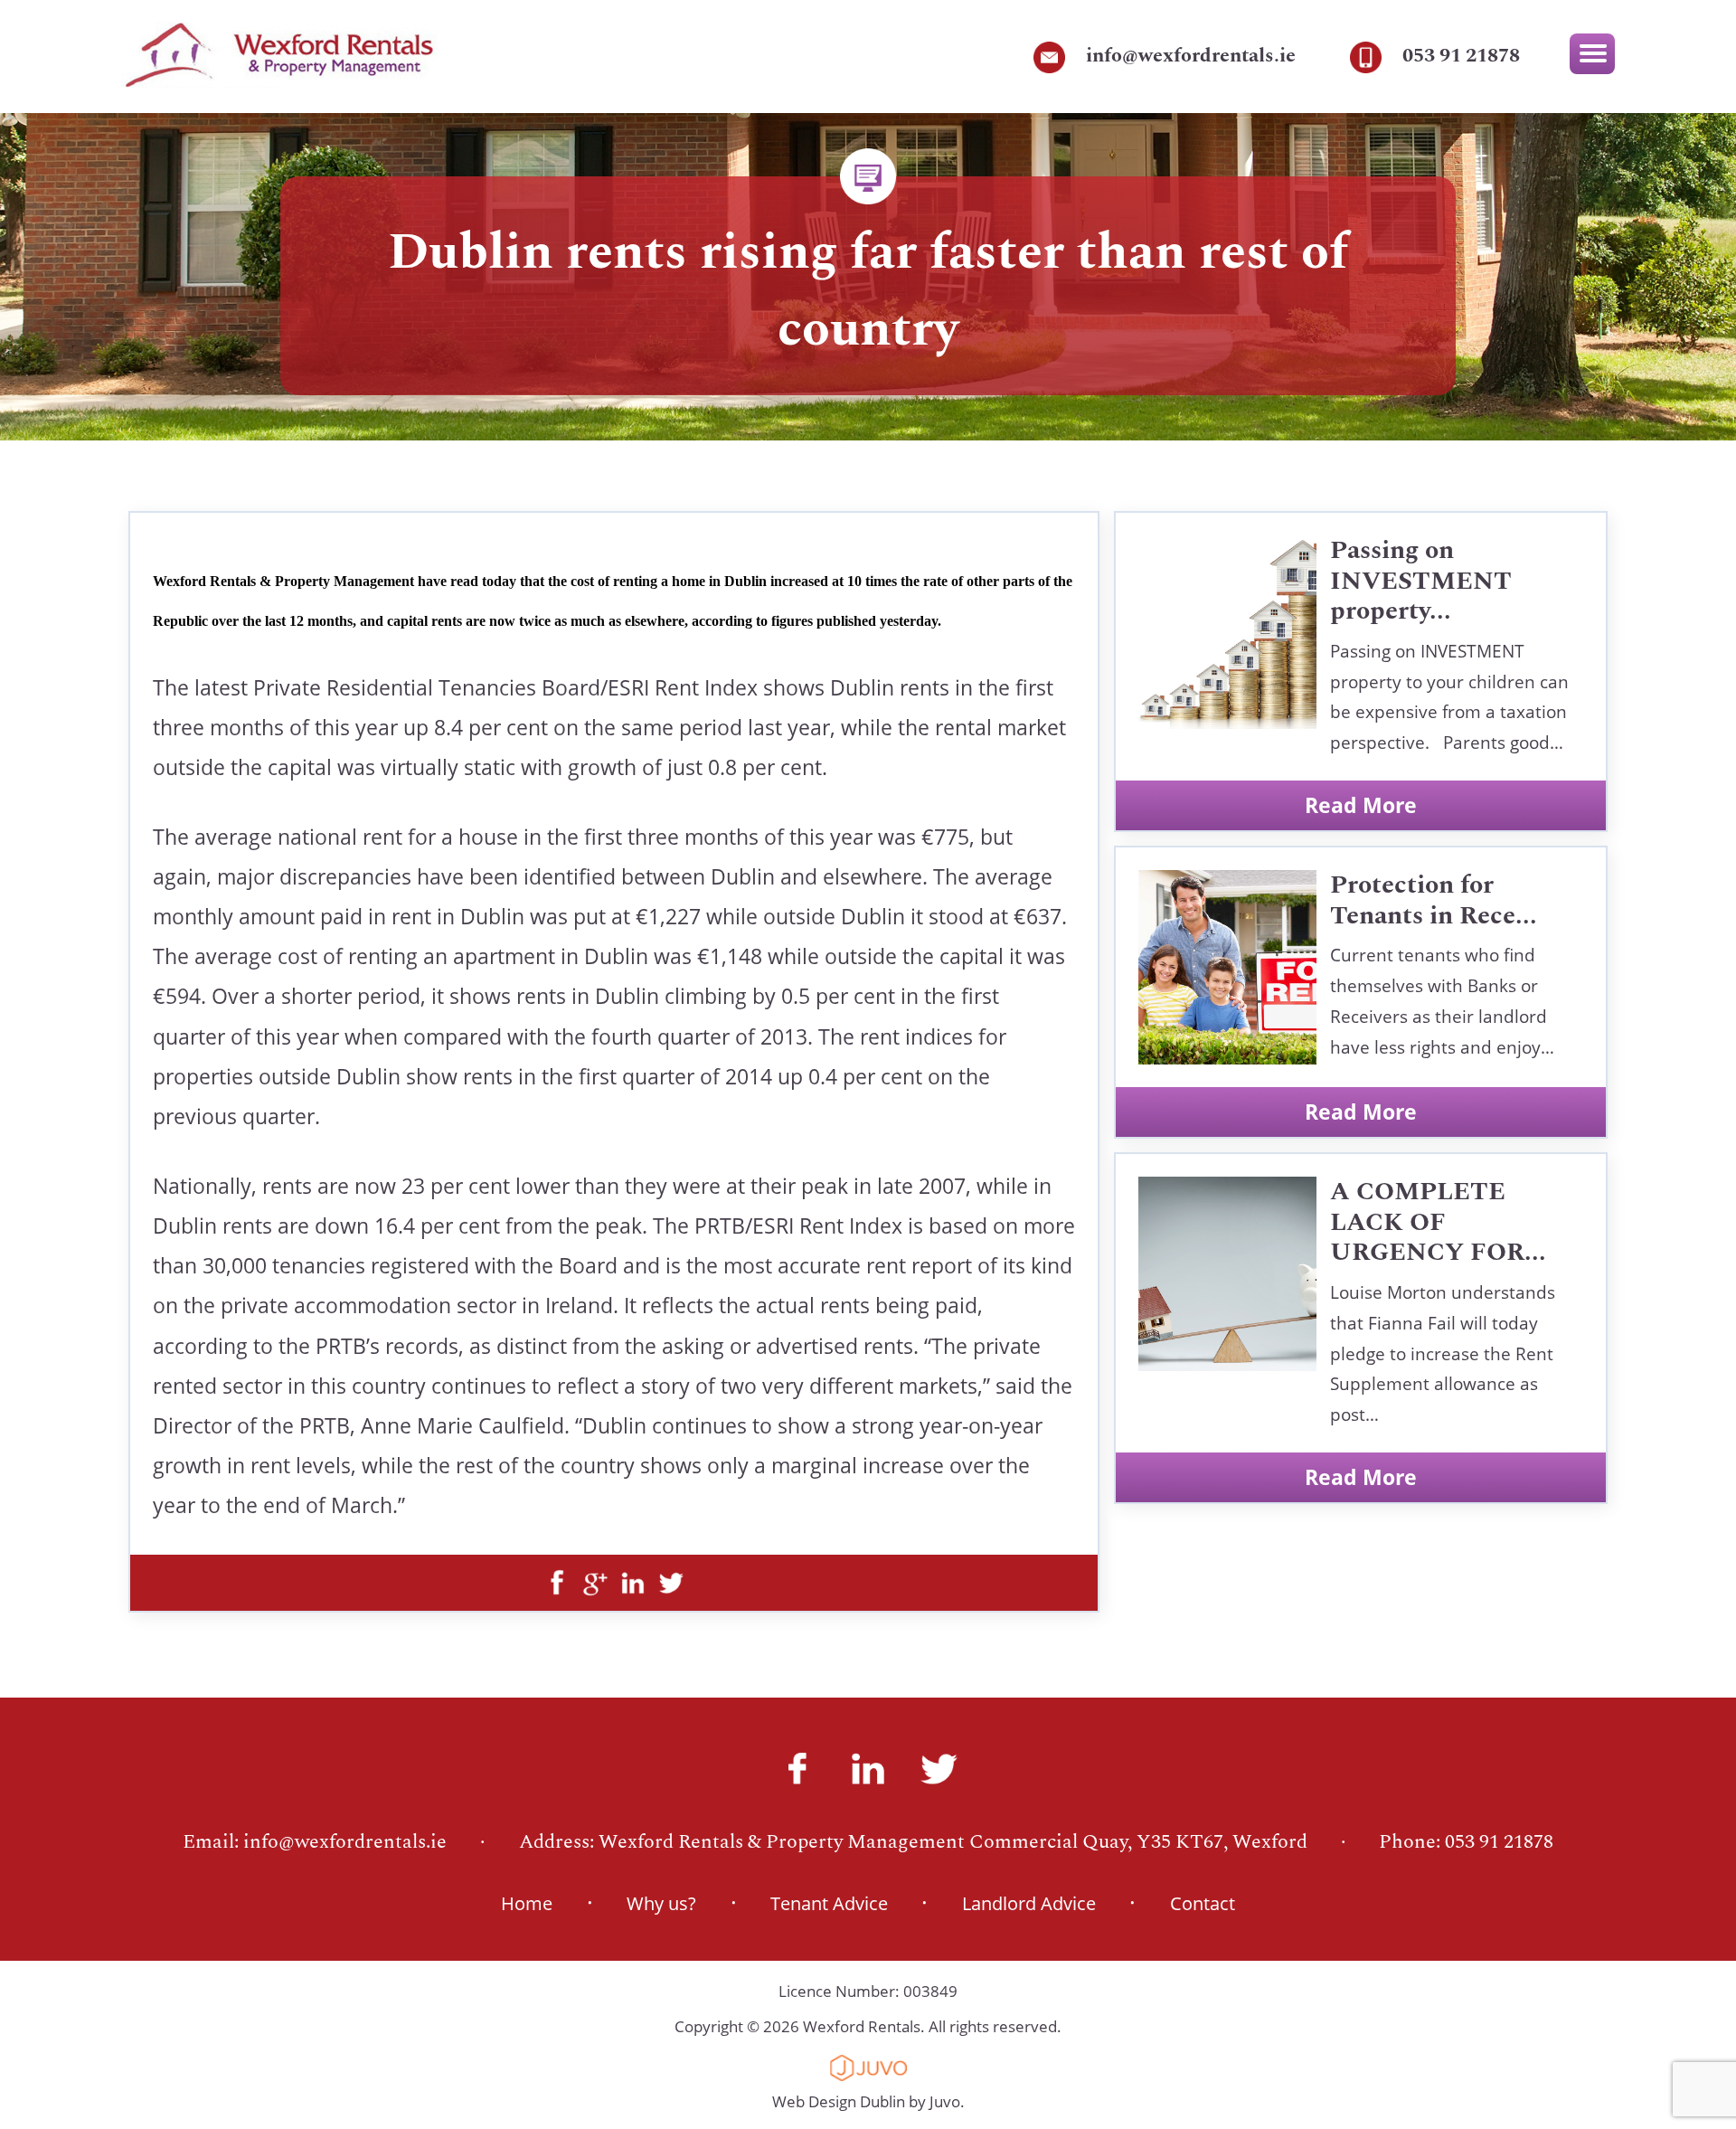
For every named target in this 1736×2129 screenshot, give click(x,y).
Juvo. (947, 2101)
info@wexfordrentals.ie (1191, 56)
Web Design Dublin (839, 2101)
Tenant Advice (829, 1903)
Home (527, 1903)
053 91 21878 (1461, 56)
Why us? (661, 1903)
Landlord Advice (1029, 1903)
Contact (1203, 1903)
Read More (1361, 805)
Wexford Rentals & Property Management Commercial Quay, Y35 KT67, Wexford (953, 1842)
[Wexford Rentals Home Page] (279, 79)
